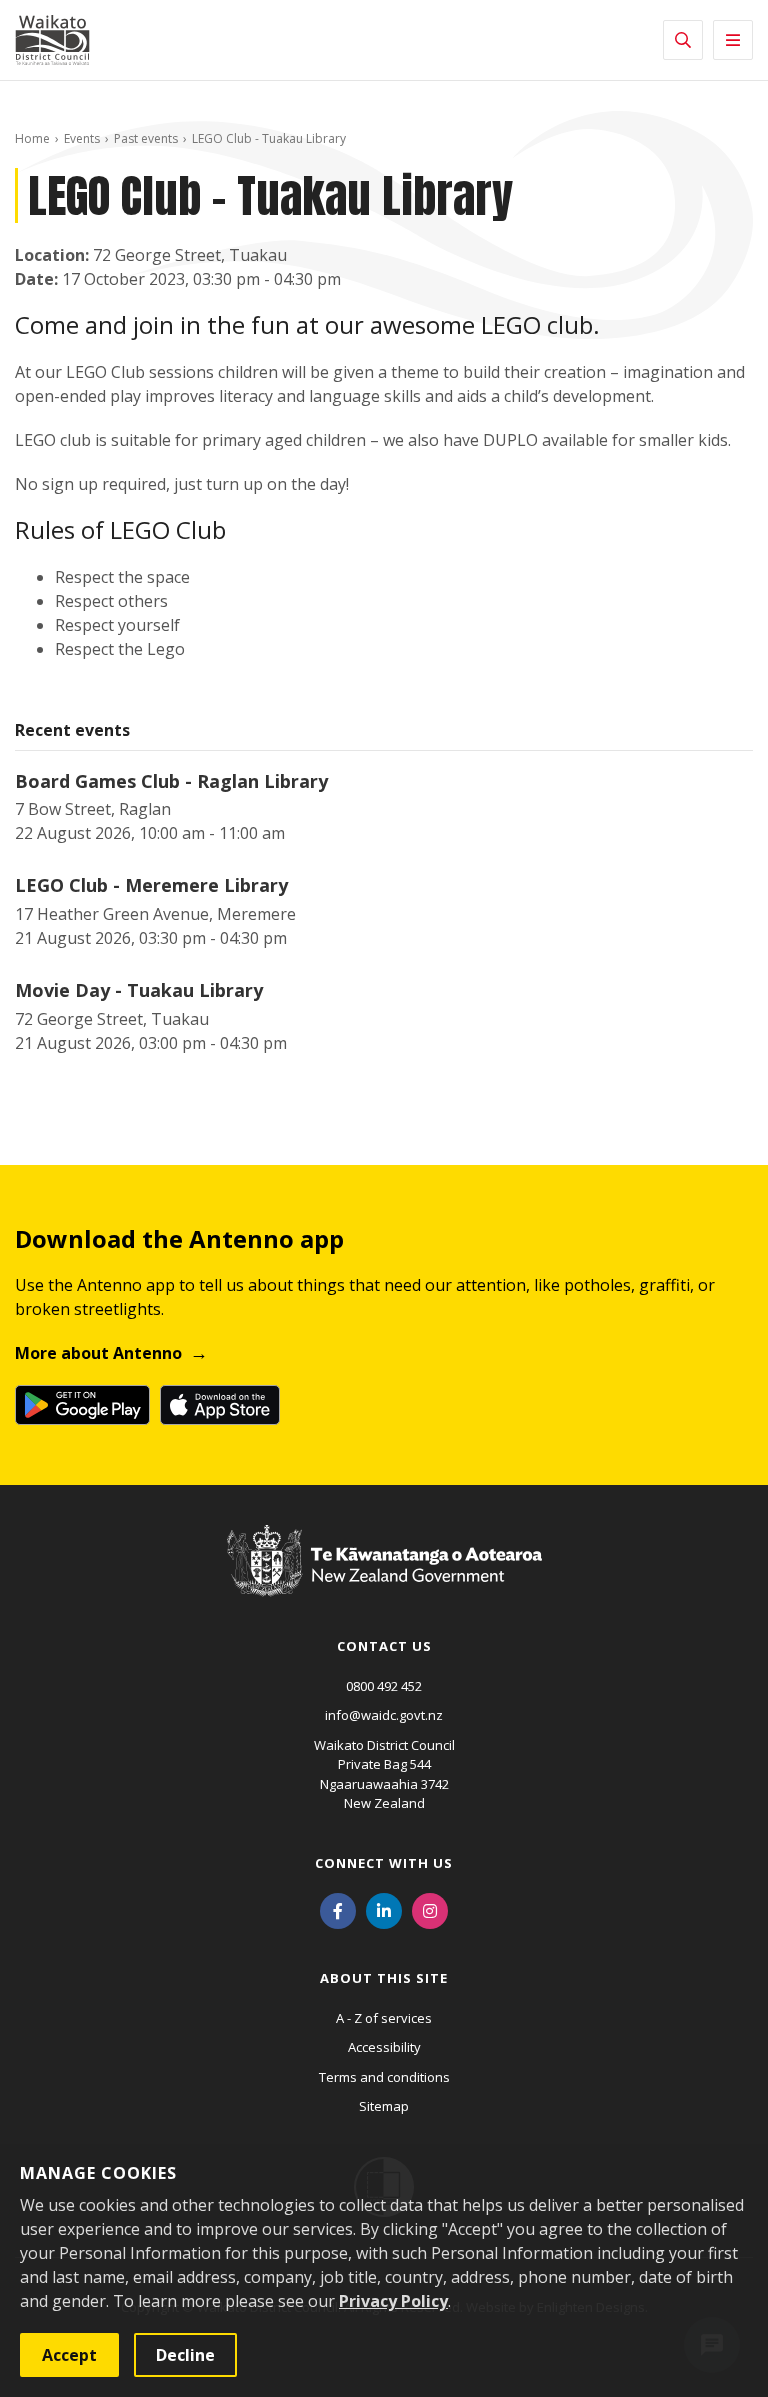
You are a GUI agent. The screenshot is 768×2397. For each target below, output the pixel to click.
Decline (185, 2355)
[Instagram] (430, 1910)
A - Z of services (384, 2018)
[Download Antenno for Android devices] (82, 1405)
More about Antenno (98, 1353)
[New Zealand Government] (384, 1580)
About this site (384, 1978)
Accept (69, 2355)
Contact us (384, 1646)
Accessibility (384, 2047)
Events (82, 138)
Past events (146, 138)
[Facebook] (338, 1910)
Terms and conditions (384, 2077)
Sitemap (384, 2106)
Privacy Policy (393, 2301)
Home (32, 138)
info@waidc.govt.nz (384, 1715)
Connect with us (384, 1863)
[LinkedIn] (384, 1910)
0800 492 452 (384, 1686)
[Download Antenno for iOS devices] (220, 1405)
